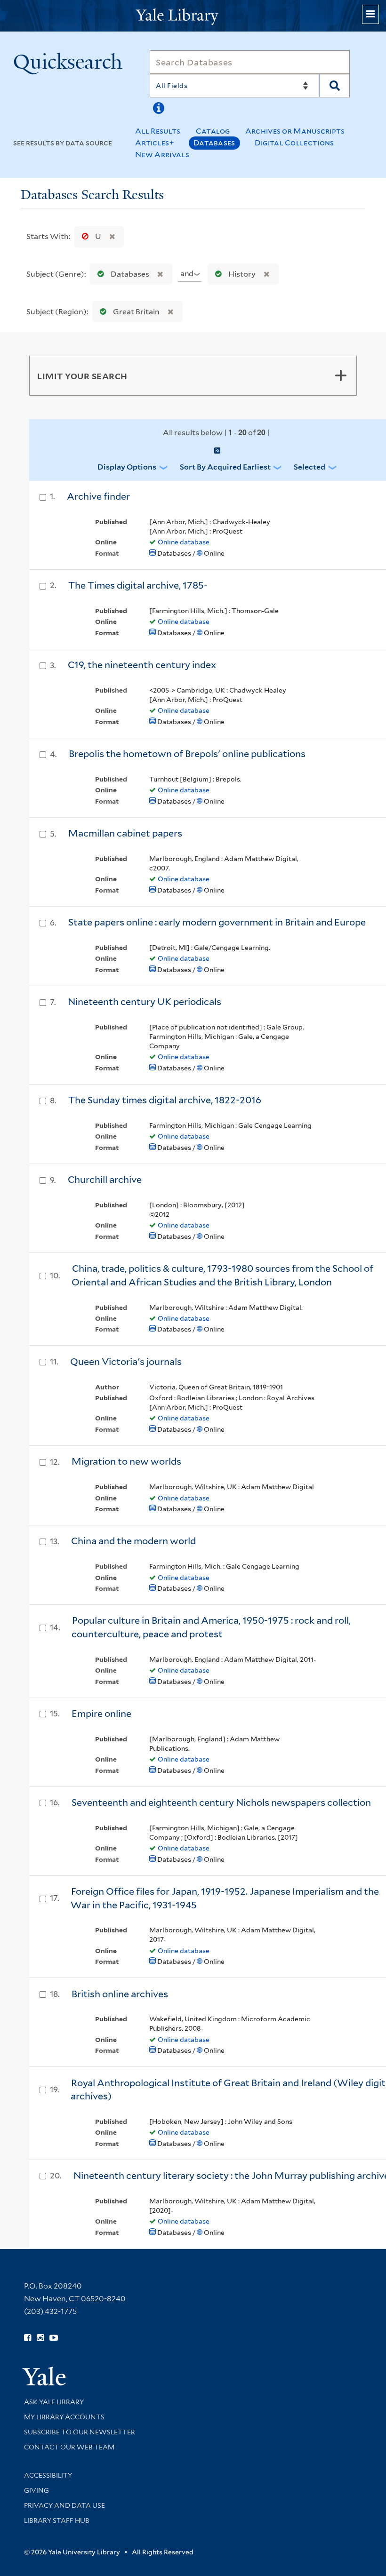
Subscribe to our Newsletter (80, 2432)
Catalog (213, 131)
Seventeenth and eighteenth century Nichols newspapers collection (221, 1802)
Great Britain (136, 312)
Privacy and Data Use (64, 2505)
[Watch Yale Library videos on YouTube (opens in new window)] (54, 2338)
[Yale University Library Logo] (193, 16)
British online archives (120, 1994)
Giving (36, 2490)
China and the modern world (133, 1541)
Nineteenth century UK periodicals (145, 1002)
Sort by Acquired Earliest (225, 467)
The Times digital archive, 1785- (138, 585)
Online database (184, 542)
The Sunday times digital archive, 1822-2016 (165, 1100)
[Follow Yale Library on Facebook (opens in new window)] (28, 2338)
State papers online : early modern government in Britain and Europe (217, 922)
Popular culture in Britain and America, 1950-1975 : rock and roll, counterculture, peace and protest (211, 1627)
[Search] (334, 86)
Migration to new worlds (126, 1461)
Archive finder (98, 496)
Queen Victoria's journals (126, 1362)
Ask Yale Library (54, 2402)
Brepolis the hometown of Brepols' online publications (187, 754)
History (242, 274)
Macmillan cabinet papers (125, 833)
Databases (214, 143)
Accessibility (48, 2475)
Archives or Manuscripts (295, 131)
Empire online (101, 1714)
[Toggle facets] (341, 375)
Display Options (127, 467)
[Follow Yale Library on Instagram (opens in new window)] (40, 2338)
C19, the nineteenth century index (142, 665)
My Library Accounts (64, 2417)
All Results (158, 131)
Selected (310, 467)
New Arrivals (162, 155)
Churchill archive (105, 1180)
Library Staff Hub (57, 2520)
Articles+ (155, 143)
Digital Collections (294, 143)
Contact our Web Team (69, 2447)
